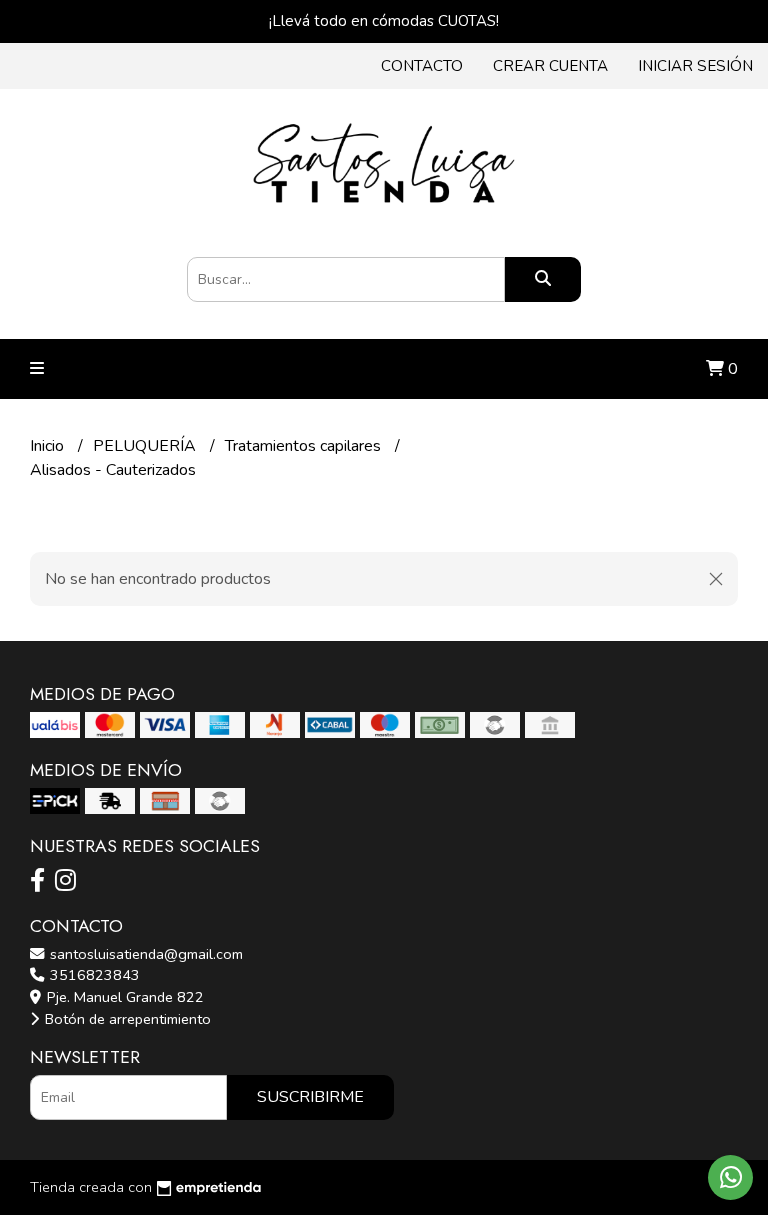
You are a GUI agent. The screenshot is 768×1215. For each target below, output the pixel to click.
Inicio (49, 446)
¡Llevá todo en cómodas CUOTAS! (384, 21)
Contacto (422, 66)
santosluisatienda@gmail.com (144, 954)
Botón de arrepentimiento (126, 1019)
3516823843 (93, 975)
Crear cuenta (550, 66)
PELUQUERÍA (146, 446)
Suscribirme (310, 1097)
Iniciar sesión (695, 66)
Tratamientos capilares (305, 446)
